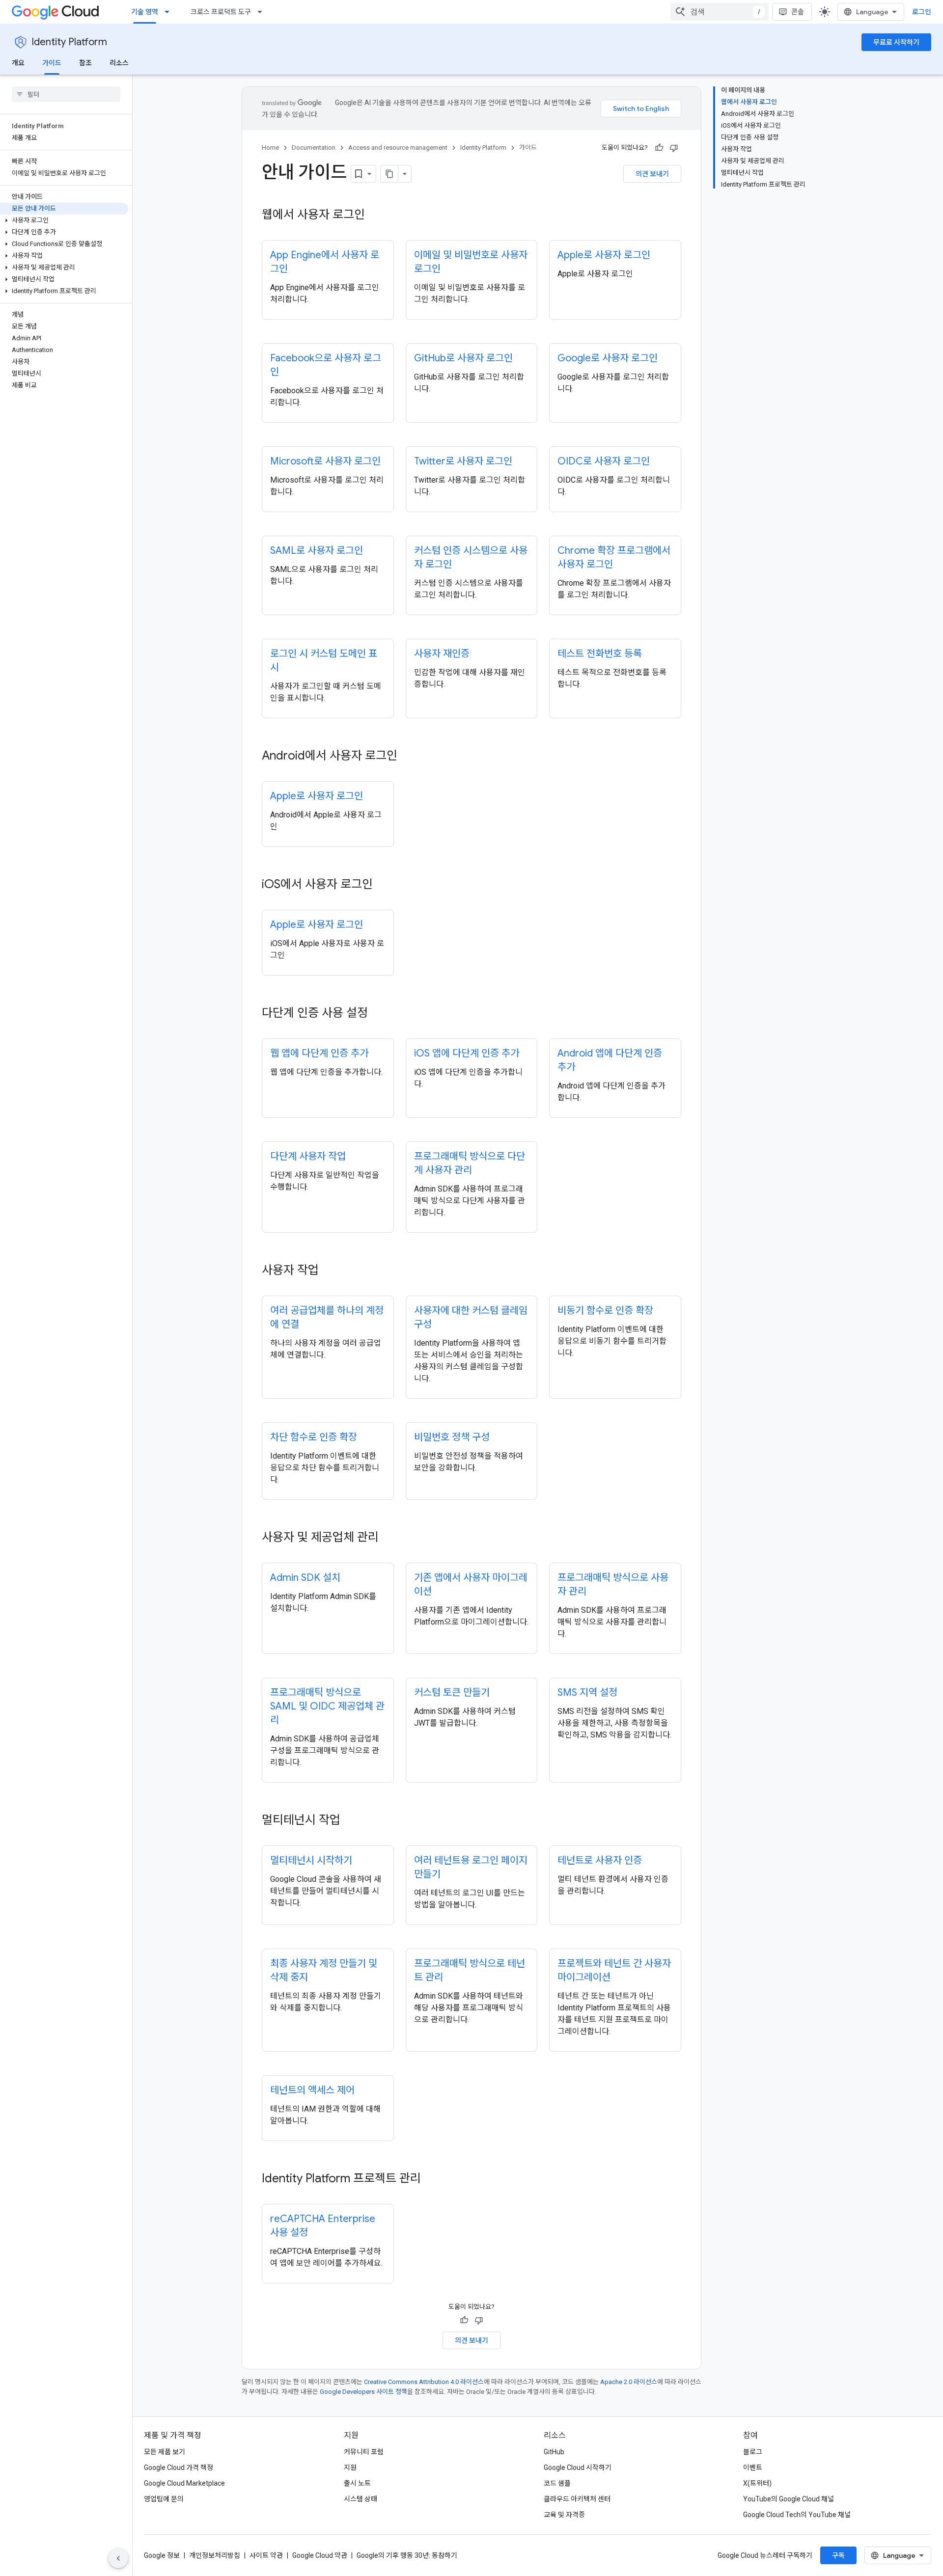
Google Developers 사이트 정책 (363, 2392)
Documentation (314, 148)
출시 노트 (357, 2483)
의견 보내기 (652, 174)
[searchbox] (66, 94)
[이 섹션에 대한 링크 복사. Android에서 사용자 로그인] (407, 757)
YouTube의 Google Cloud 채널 (789, 2499)
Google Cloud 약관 (320, 2555)
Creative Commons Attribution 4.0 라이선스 (424, 2382)
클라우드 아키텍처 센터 (577, 2499)
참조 (85, 63)
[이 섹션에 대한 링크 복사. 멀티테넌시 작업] (350, 1821)
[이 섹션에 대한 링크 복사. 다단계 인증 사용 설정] (378, 1014)
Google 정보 (162, 2555)
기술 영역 (145, 12)
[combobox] (720, 12)
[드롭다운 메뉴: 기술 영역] (170, 12)
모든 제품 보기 (165, 2452)
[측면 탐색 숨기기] (118, 2558)
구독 (838, 2555)
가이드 (52, 63)
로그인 (922, 12)
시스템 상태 (361, 2499)
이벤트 (753, 2468)
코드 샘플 (557, 2483)
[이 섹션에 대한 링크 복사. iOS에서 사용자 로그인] (383, 885)
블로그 (753, 2452)
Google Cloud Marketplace (184, 2483)
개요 (18, 63)
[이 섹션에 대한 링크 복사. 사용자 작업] (329, 1271)
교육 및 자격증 (564, 2515)
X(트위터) (757, 2483)
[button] (64, 220)
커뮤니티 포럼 (364, 2452)
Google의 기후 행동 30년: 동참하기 (407, 2555)
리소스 (119, 63)
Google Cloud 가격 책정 (179, 2468)
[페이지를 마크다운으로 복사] (389, 174)
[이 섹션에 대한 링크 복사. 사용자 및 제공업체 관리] (388, 1538)
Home (270, 148)
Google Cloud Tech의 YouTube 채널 (797, 2515)
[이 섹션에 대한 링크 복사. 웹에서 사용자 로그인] (375, 216)
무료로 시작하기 (896, 42)
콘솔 (798, 12)
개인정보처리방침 (215, 2555)
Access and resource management (398, 148)
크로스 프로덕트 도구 (221, 12)
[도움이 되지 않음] (674, 148)
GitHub (554, 2452)
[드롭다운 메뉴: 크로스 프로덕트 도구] (263, 12)
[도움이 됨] (659, 148)
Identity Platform (69, 42)
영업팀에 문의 (164, 2499)
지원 (350, 2468)
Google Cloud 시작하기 (578, 2468)
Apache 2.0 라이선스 (629, 2382)
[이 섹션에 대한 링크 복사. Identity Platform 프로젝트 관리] (431, 2179)
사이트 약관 (266, 2555)
